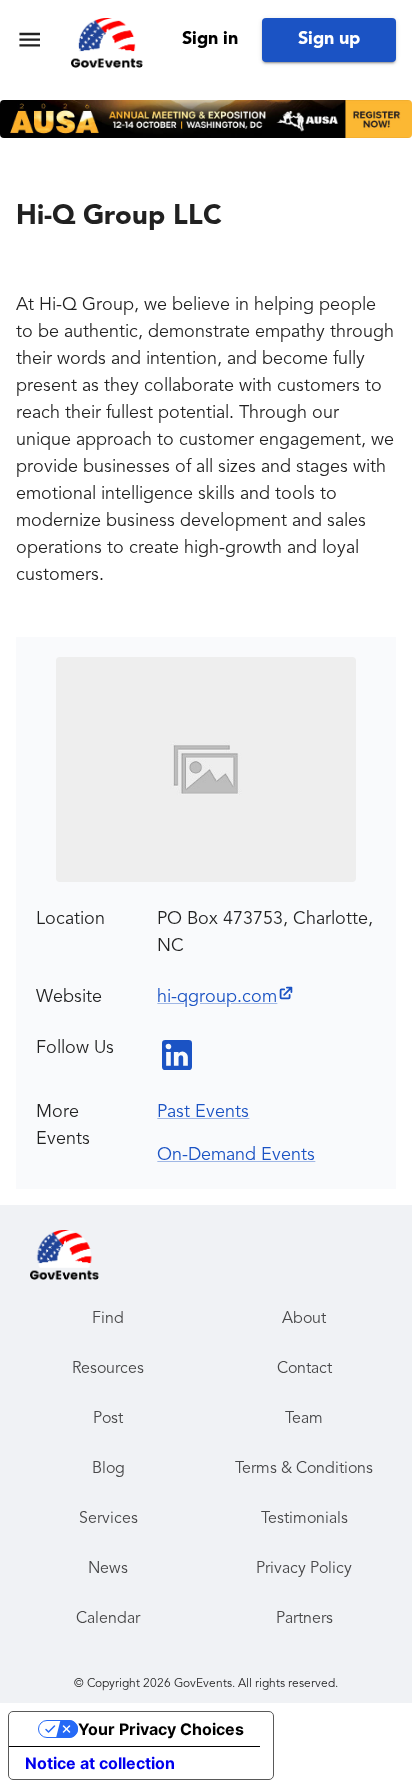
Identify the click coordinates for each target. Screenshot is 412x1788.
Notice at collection (100, 1763)
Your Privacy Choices (161, 1729)
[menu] (29, 39)
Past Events (203, 1112)
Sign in (210, 39)
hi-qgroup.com (217, 997)
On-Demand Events (236, 1155)
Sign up (329, 39)
